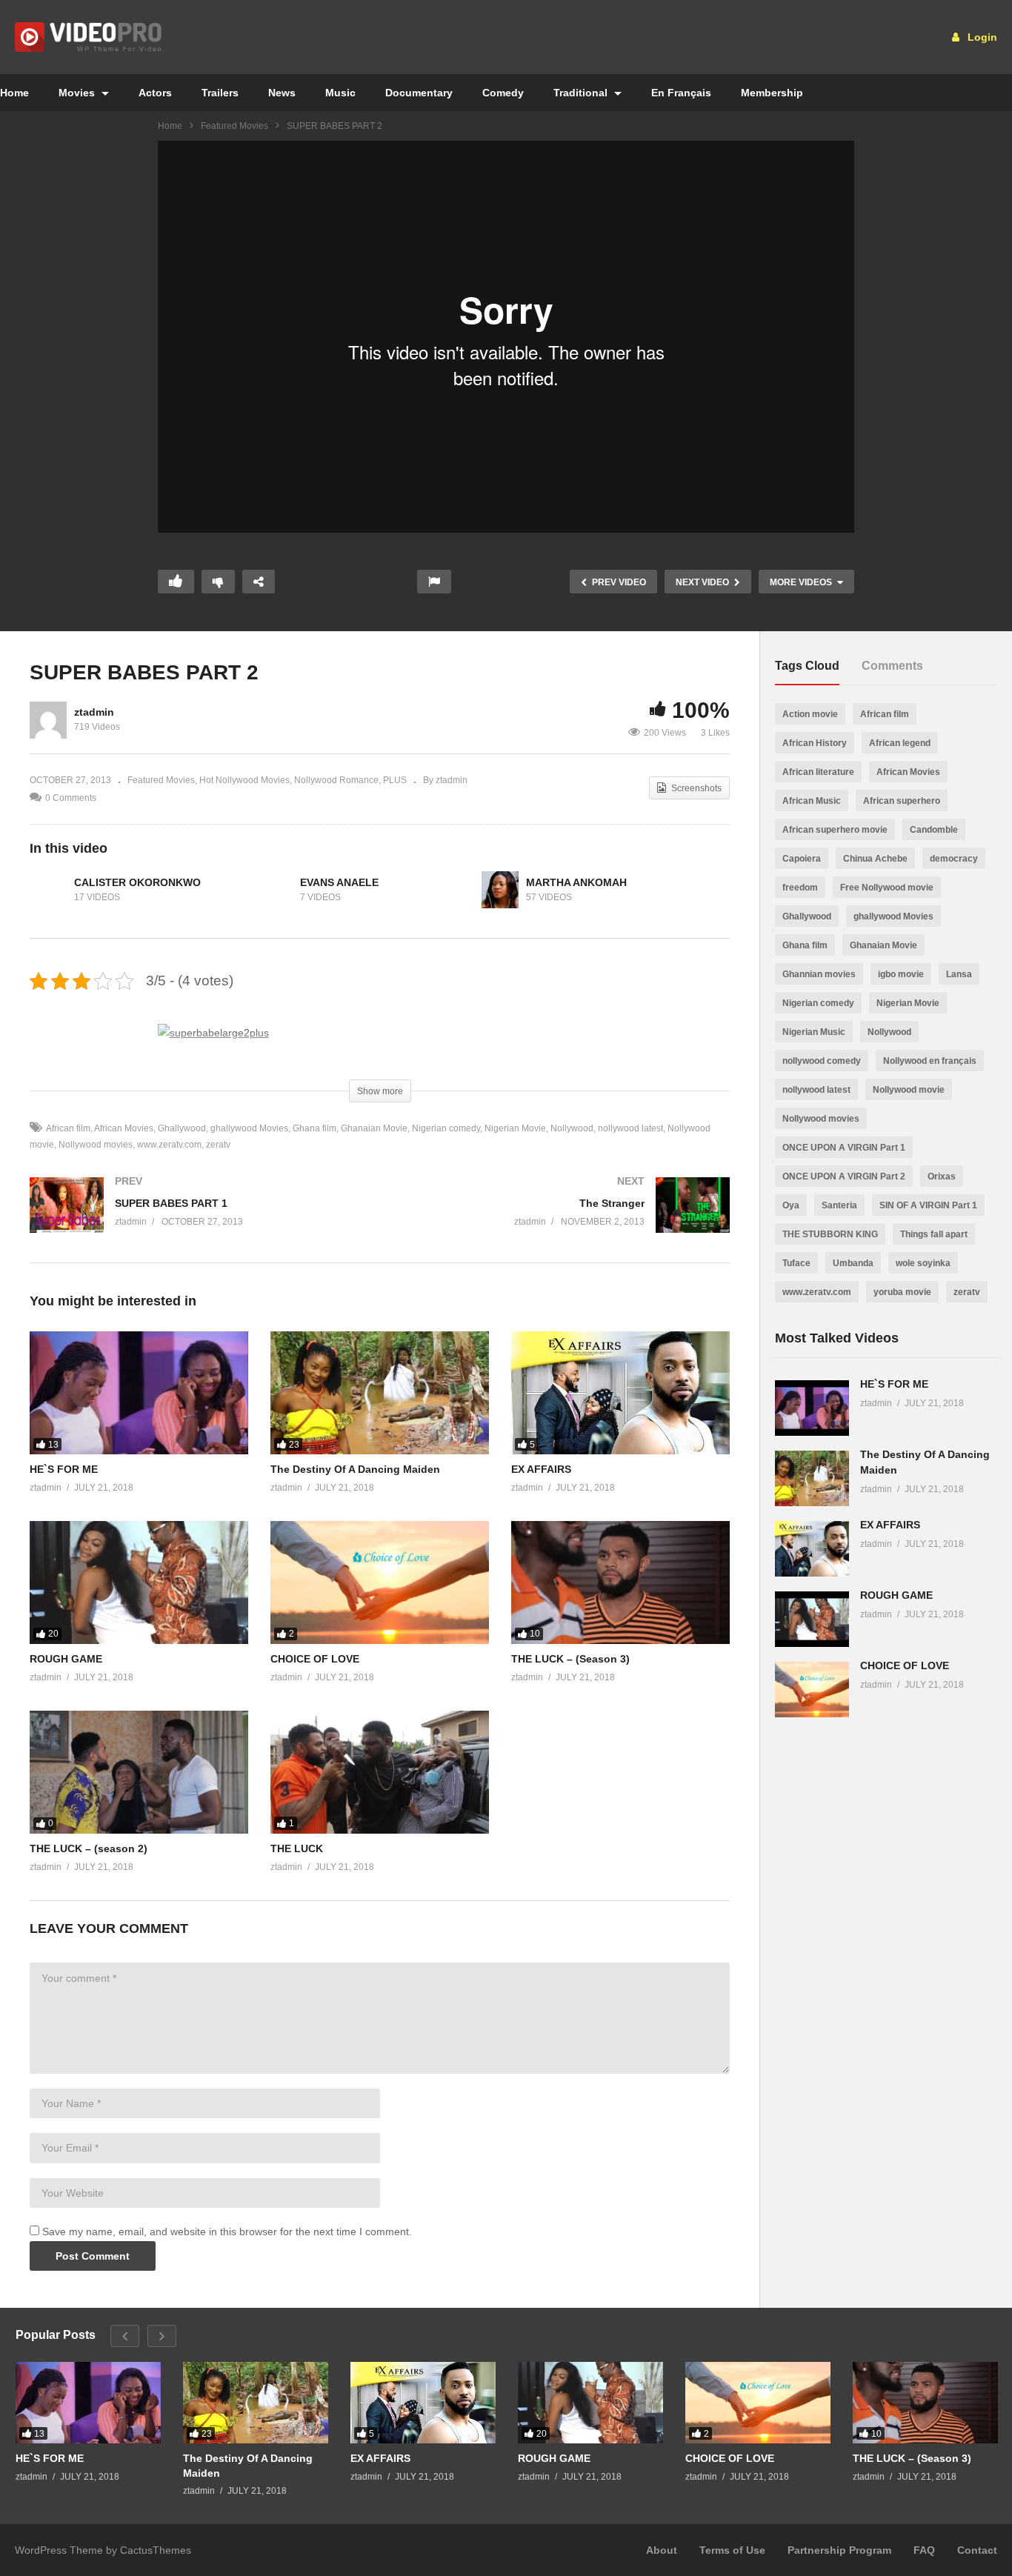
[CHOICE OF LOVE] (380, 1582)
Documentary (419, 93)
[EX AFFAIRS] (620, 1393)
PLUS (395, 780)
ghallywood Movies (249, 1128)
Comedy (503, 93)
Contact (977, 2550)
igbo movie (901, 974)
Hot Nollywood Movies (244, 780)
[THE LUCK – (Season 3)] (620, 1582)
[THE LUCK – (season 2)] (139, 1772)
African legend (900, 743)
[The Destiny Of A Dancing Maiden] (380, 1393)
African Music (812, 801)
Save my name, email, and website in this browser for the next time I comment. (227, 2231)
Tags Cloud (807, 666)
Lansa (959, 974)
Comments (892, 666)
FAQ (924, 2550)
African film (68, 1128)
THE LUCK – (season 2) (89, 1848)
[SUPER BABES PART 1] (197, 1220)
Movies (78, 93)
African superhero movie (835, 830)
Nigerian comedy (446, 1128)
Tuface (796, 1263)
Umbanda (853, 1263)
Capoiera (802, 859)
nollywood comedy (822, 1061)
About (662, 2550)
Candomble (934, 830)
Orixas (942, 1176)
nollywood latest (630, 1128)
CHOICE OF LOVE (315, 1659)
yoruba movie (902, 1292)
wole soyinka (923, 1263)
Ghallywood (182, 1128)
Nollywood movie (909, 1090)
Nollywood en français (930, 1061)
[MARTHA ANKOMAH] (500, 890)
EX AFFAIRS (541, 1469)
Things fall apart (934, 1234)
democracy (954, 859)
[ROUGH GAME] (139, 1582)
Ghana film (314, 1128)
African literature (818, 772)
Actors (155, 93)
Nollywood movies (96, 1145)
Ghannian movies (819, 974)
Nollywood (572, 1128)
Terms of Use (732, 2550)
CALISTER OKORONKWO (137, 882)
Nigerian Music (814, 1032)
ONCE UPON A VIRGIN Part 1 (844, 1148)
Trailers (220, 93)
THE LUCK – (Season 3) (570, 1659)
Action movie (810, 714)
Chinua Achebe (875, 859)
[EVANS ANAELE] (274, 890)
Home (170, 126)
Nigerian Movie (515, 1128)
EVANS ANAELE (339, 882)
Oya (791, 1205)
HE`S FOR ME (64, 1469)
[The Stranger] (563, 1220)
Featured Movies (234, 126)
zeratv (218, 1145)
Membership (772, 93)
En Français (681, 93)
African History (815, 743)
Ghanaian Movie (374, 1128)
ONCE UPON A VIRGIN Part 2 (844, 1176)
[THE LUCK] (380, 1772)
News (282, 93)
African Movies (124, 1128)
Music (340, 93)
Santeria (839, 1205)
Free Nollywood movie (887, 888)
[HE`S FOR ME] (139, 1393)
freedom (800, 888)
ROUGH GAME (66, 1659)
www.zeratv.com (169, 1145)
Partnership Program (839, 2550)
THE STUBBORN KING (830, 1234)
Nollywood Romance (336, 780)
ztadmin (94, 712)
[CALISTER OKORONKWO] (48, 890)
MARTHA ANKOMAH (576, 882)
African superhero (902, 801)
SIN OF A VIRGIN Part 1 (928, 1205)
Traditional (582, 93)
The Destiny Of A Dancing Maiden (355, 1469)
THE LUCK (297, 1848)
